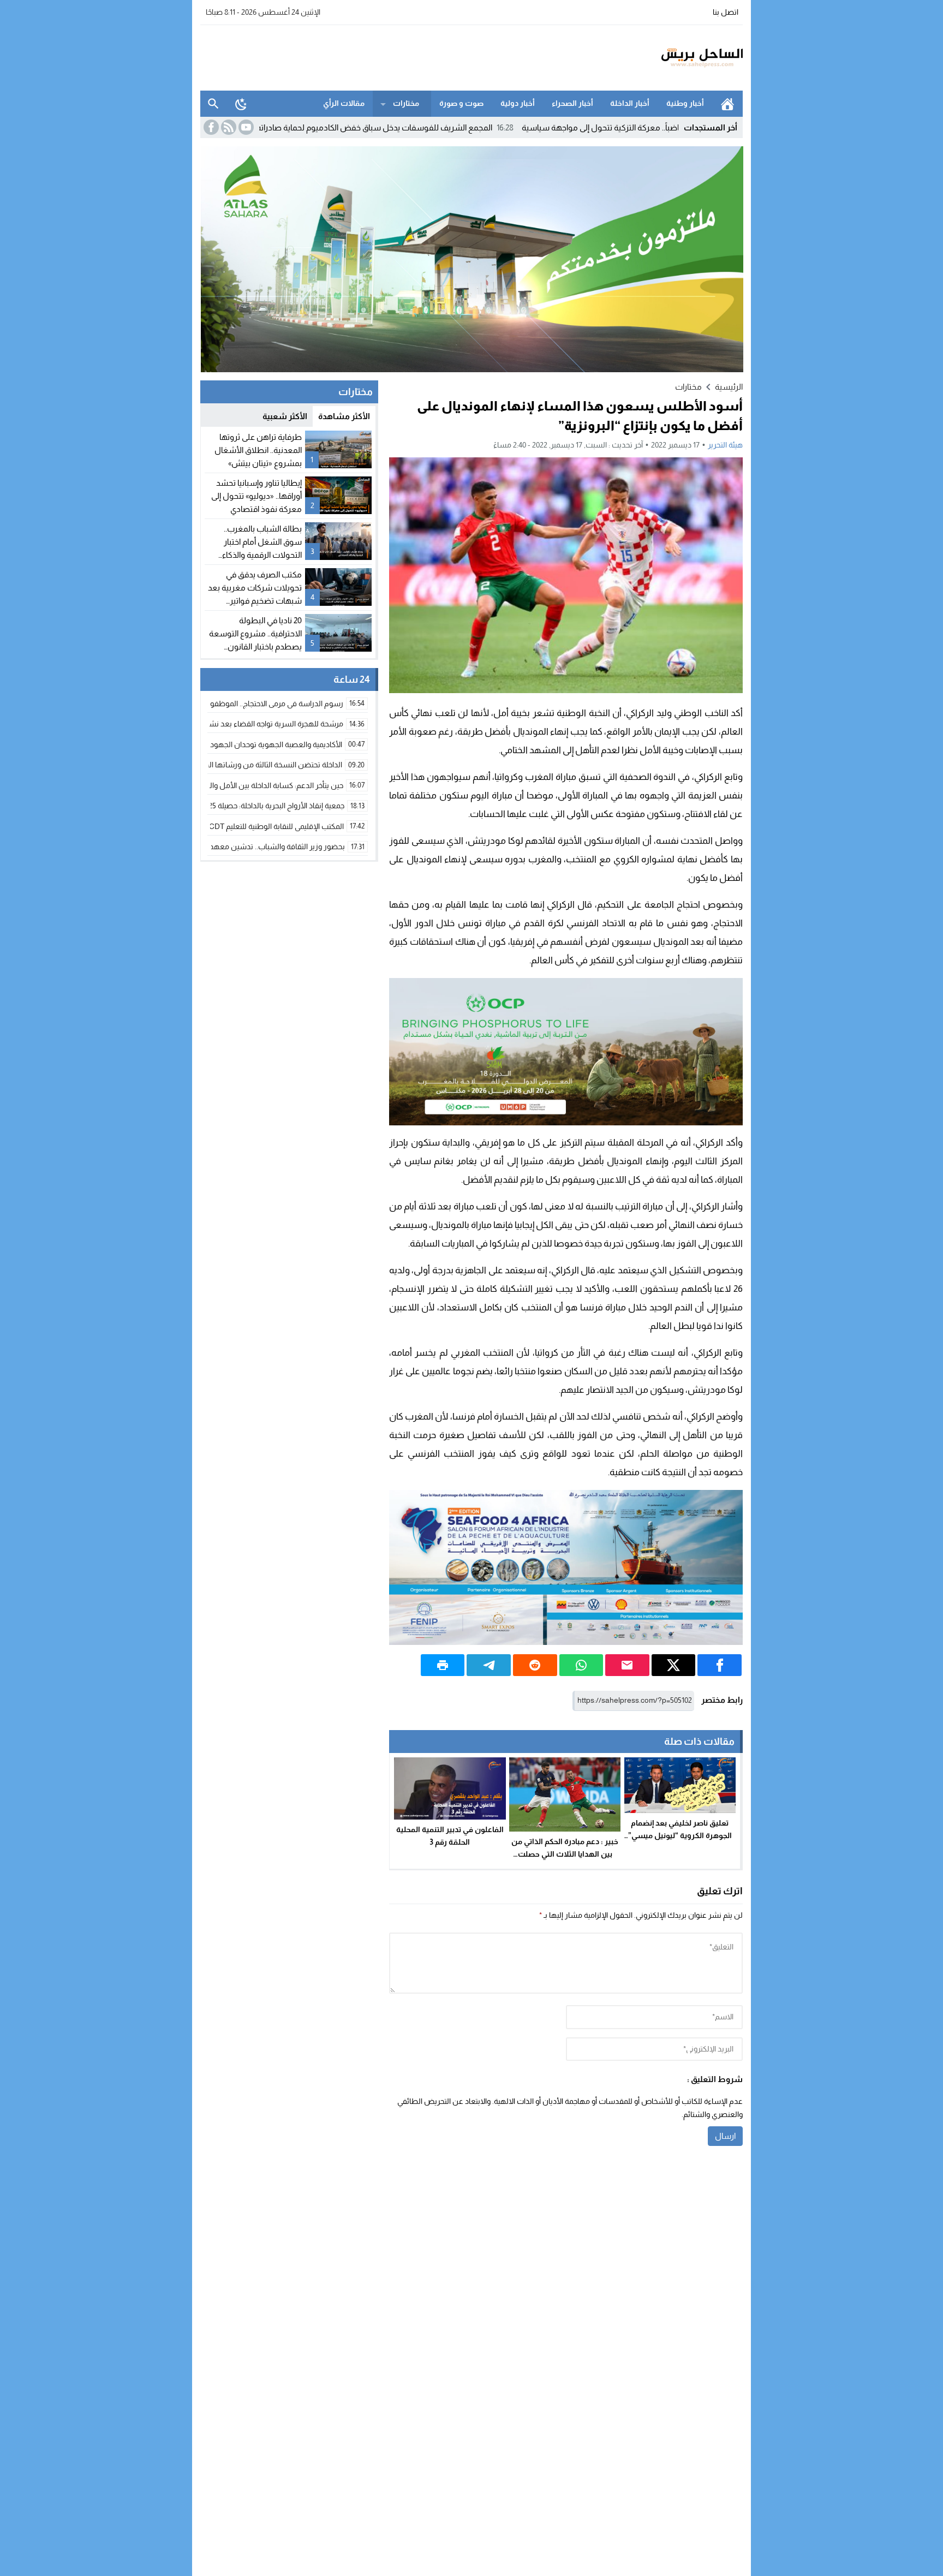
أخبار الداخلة (630, 103)
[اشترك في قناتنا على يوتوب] (245, 127)
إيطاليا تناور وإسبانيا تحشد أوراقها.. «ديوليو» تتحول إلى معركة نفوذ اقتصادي (256, 496)
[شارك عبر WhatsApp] (581, 1665)
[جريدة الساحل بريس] (670, 58)
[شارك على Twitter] (674, 1665)
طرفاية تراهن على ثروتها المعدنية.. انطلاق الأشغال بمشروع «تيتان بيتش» (258, 450)
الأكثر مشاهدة (344, 416)
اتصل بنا (726, 12)
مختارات (406, 103)
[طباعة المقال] (443, 1665)
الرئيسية (727, 104)
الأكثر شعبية (285, 416)
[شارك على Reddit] (535, 1665)
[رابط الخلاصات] (228, 127)
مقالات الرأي (344, 103)
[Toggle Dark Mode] (241, 104)
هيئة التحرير (725, 445)
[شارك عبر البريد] (627, 1665)
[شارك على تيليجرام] (489, 1665)
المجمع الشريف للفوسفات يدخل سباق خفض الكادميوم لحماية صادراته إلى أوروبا (455, 127)
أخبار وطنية (685, 103)
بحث (213, 104)
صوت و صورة (461, 103)
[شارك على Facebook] (720, 1665)
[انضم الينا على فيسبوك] (210, 127)
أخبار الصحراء (572, 103)
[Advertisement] (399, 56)
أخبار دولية (518, 103)
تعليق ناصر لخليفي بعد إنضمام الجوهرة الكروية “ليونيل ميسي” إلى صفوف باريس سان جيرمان (680, 1835)
